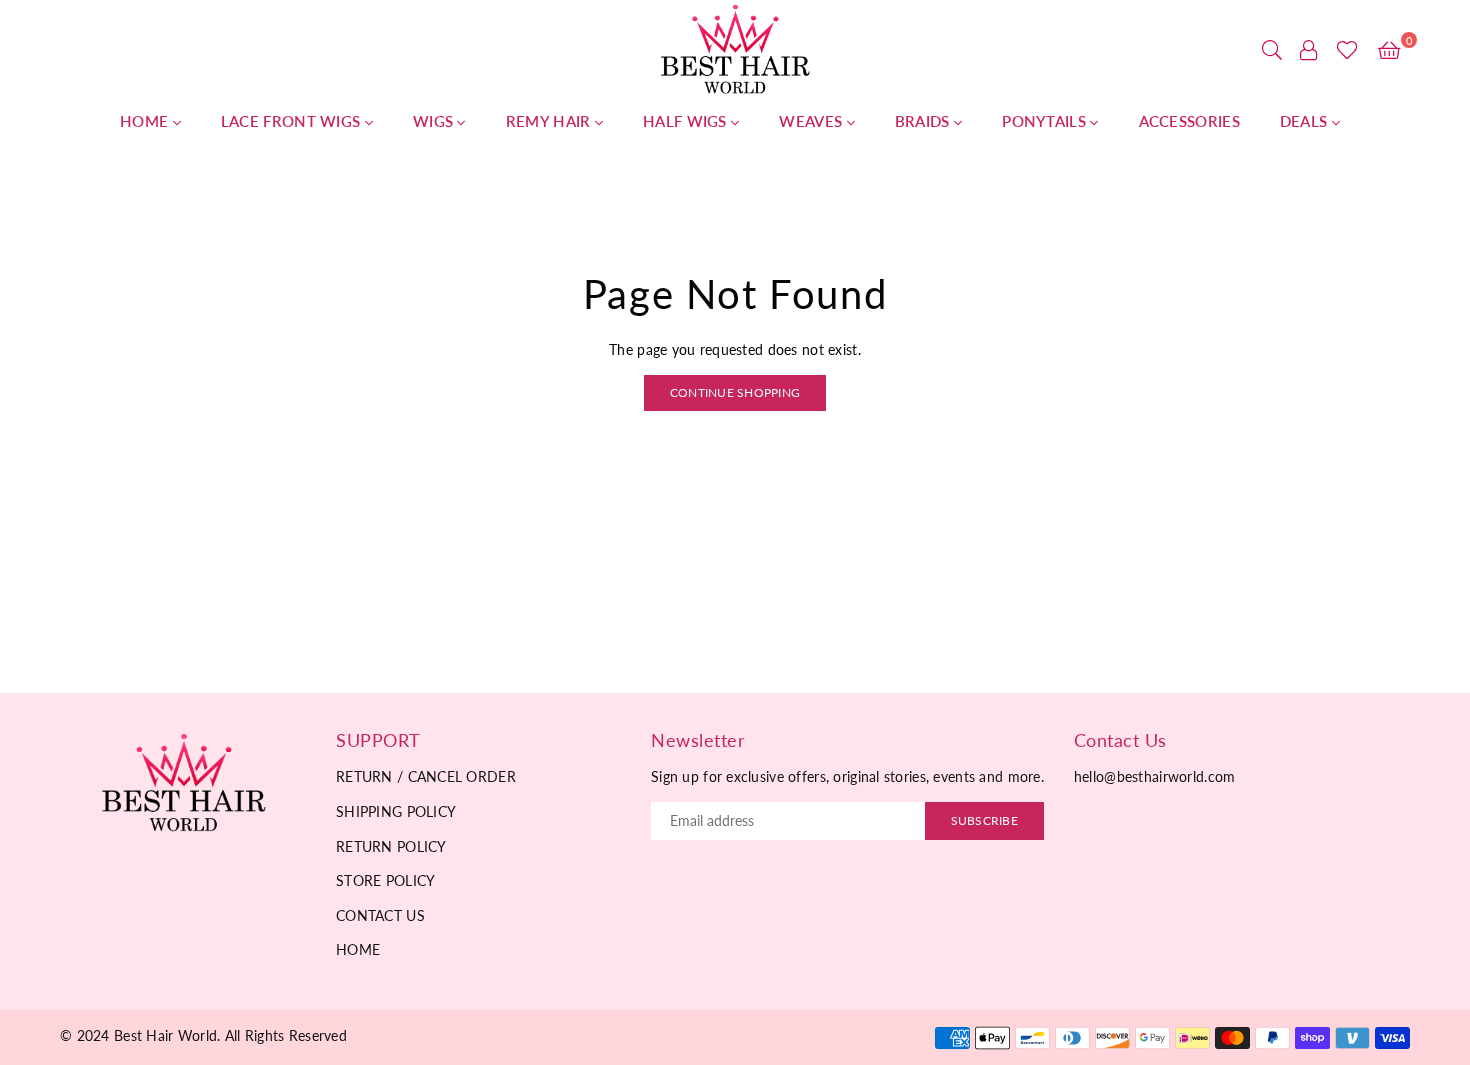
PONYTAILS (1046, 121)
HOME (146, 121)
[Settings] (1309, 50)
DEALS (1306, 121)
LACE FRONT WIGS (293, 121)
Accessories (1189, 121)
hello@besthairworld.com (1154, 776)
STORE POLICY (385, 880)
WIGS (435, 121)
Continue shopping (735, 392)
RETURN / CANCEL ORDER (426, 776)
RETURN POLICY (391, 846)
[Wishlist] (1347, 50)
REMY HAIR (550, 121)
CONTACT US (380, 915)
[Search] (1272, 50)
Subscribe (984, 820)
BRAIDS (924, 121)
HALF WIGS (687, 121)
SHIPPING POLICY (396, 811)
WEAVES (812, 121)
